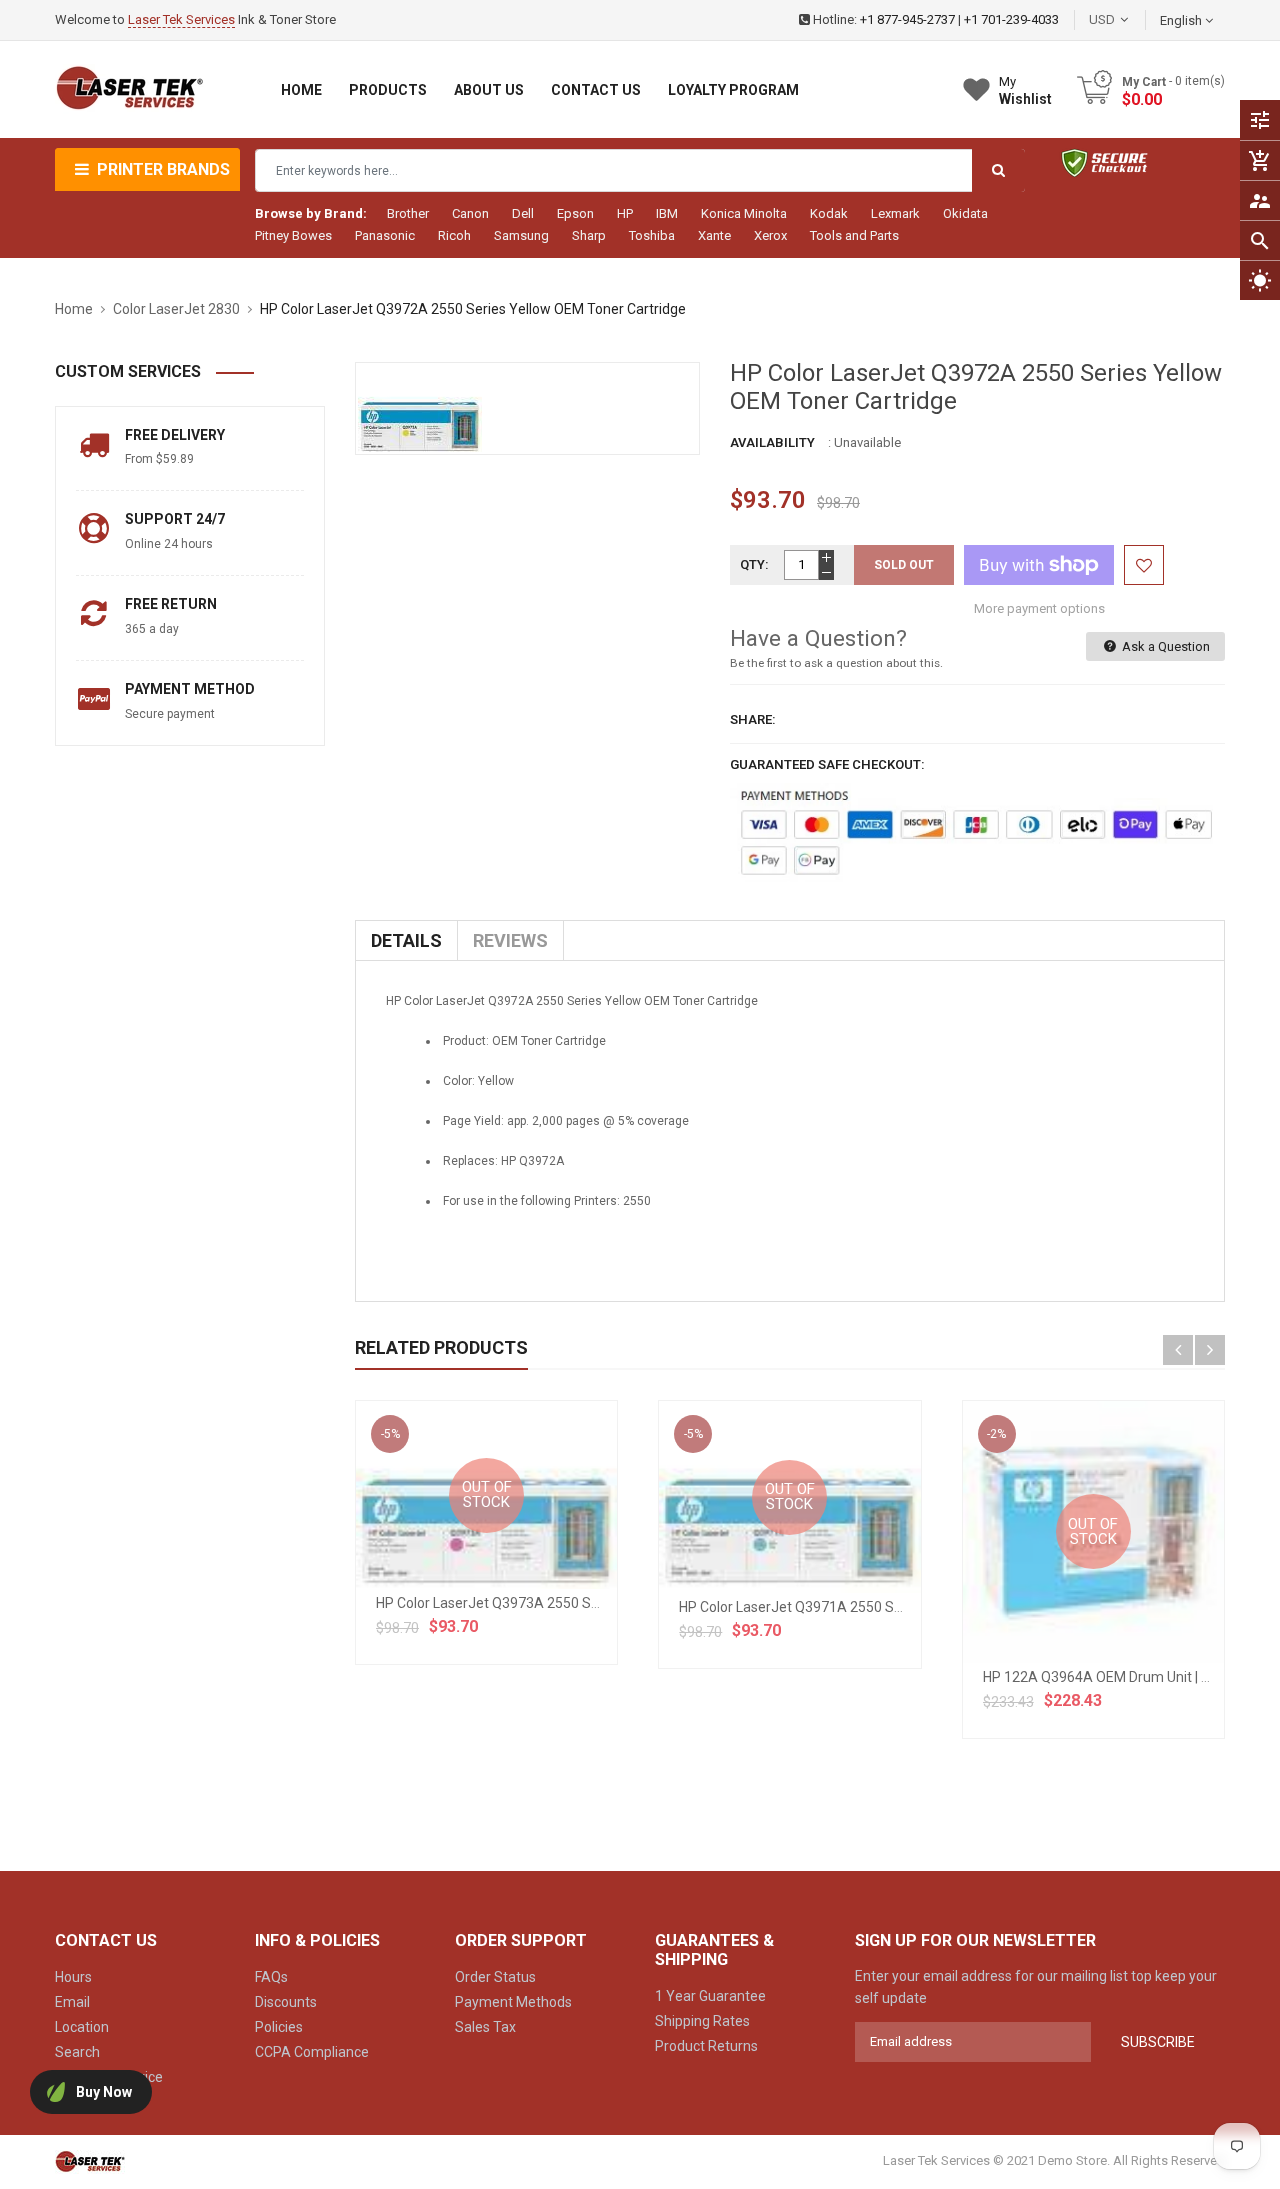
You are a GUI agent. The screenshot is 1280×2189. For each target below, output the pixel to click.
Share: (753, 719)
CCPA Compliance (312, 2052)
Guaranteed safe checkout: (827, 764)
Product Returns (706, 2046)
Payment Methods (513, 2002)
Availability (772, 442)
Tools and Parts (854, 235)
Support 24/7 (175, 519)
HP (625, 213)
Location (82, 2027)
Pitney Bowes (293, 235)
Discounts (286, 2002)
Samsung (521, 235)
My (1025, 90)
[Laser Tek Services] (90, 2160)
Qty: (754, 564)
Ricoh (454, 235)
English (1182, 20)
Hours (73, 1977)
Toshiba (652, 235)
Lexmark (895, 213)
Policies (279, 2027)
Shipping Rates (702, 2021)
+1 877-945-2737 (907, 19)
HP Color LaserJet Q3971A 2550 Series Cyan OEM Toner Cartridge (887, 1607)
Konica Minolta (744, 213)
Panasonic (385, 235)
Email (72, 2002)
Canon (470, 213)
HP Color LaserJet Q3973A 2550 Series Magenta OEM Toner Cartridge (596, 1603)
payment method (190, 689)
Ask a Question (1164, 646)
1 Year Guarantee (710, 1996)
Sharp (589, 235)
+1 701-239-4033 (1011, 19)
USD (1132, 19)
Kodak (829, 213)
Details (406, 940)
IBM (667, 213)
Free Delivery (175, 435)
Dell (523, 213)
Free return (171, 604)
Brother (408, 213)
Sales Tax (485, 2027)
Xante (714, 235)
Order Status (495, 1977)
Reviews (510, 940)
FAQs (271, 1977)
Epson (575, 213)
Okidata (965, 213)
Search (77, 2052)
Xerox (770, 235)
